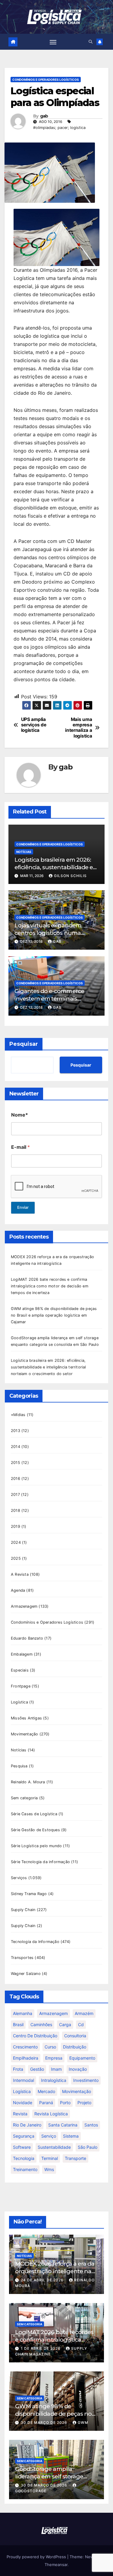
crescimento (25, 2047)
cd (81, 2024)
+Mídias (18, 1415)
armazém (84, 2013)
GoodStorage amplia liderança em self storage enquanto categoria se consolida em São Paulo (49, 2480)
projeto (84, 2103)
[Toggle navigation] (53, 42)
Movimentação (24, 1734)
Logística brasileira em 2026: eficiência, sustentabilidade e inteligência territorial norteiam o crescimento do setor (49, 1367)
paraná (46, 2103)
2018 (16, 1511)
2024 (16, 1542)
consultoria (75, 2036)
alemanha (23, 2013)
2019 (16, 1526)
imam (56, 2069)
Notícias (24, 852)
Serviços (19, 1878)
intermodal (24, 2080)
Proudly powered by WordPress (37, 2557)
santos (91, 2125)
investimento (86, 2080)
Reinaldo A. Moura (28, 1782)
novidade (23, 2103)
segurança (24, 2136)
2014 (16, 1447)
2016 (16, 1479)
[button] (91, 42)
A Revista (20, 1574)
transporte (75, 2158)
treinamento (25, 2169)
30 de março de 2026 (45, 2422)
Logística (19, 1702)
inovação (78, 2069)
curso (50, 2047)
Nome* (20, 1115)
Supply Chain (23, 1910)
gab (44, 116)
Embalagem (22, 1654)
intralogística (54, 2080)
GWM (83, 2422)
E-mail (20, 1147)
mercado (46, 2091)
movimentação (77, 2091)
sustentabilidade (54, 2147)
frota (18, 2069)
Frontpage (21, 1686)
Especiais (20, 1670)
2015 (16, 1463)
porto (65, 2103)
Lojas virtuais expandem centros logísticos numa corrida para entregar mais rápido (51, 937)
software (22, 2147)
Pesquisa (19, 1766)
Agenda (18, 1590)
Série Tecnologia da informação (40, 1862)
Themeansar (56, 2565)
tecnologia (24, 2158)
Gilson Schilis (70, 876)
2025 (16, 1558)
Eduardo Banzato (27, 1638)
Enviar (23, 1207)
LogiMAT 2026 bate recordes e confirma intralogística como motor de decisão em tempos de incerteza (50, 1286)
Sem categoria (24, 1798)
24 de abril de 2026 (43, 2280)
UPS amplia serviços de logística (34, 725)
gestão (37, 2069)
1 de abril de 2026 (41, 2348)
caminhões (41, 2024)
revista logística (51, 2114)
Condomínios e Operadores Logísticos (46, 80)
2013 (16, 1431)
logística (22, 2091)
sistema (71, 2136)
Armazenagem (24, 1606)
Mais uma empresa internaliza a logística (78, 728)
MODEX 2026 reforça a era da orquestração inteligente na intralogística (55, 2271)
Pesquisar (24, 1044)
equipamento (82, 2058)
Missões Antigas (26, 1718)
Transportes (22, 1958)
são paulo (88, 2147)
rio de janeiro (27, 2125)
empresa (54, 2058)
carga (65, 2024)
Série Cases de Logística (34, 1814)
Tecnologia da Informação (35, 1942)
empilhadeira (26, 2058)
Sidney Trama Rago (29, 1894)
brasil (18, 2024)
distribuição (75, 2047)
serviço (49, 2136)
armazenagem (53, 2013)
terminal (50, 2158)
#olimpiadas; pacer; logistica (59, 128)
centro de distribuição (35, 2036)
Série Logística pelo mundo (36, 1846)
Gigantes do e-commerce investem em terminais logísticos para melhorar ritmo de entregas (56, 1002)
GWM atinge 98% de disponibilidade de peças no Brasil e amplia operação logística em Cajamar (54, 1315)
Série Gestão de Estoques (35, 1830)
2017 (15, 1495)
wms (49, 2169)
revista (20, 2114)
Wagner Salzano (26, 1974)
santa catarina (63, 2125)
